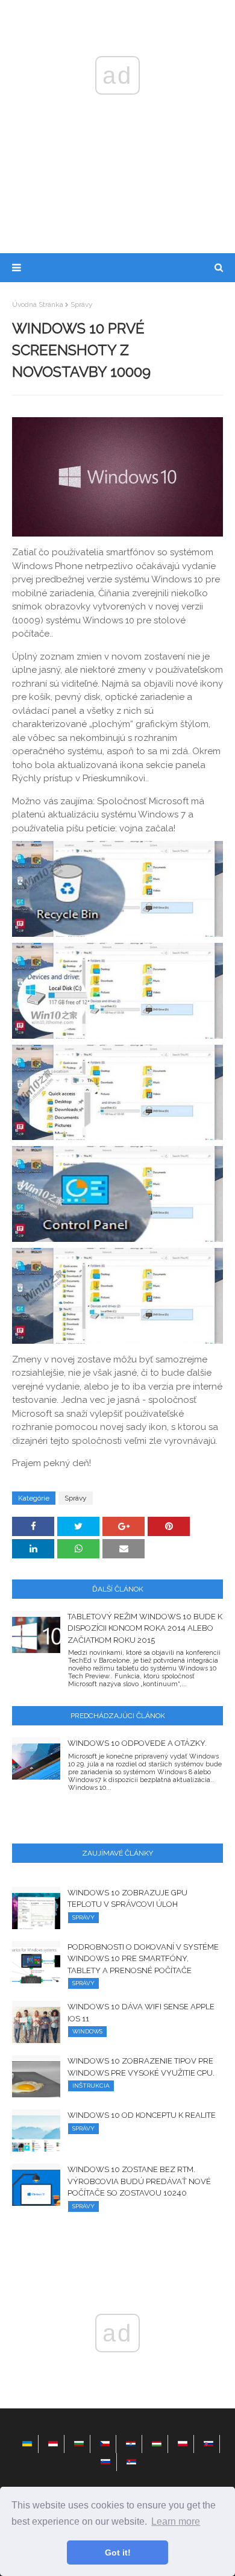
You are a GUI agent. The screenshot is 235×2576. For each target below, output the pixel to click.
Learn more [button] (176, 2521)
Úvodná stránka (38, 304)
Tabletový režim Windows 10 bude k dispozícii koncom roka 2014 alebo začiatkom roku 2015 (145, 1628)
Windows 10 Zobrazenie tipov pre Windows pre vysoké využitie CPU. (141, 2067)
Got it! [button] (118, 2552)
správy (82, 304)
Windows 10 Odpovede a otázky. (137, 1743)
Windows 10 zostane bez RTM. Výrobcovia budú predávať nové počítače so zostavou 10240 (139, 2181)
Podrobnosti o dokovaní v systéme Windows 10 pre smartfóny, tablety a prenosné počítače (143, 1959)
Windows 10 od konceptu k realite (142, 2115)
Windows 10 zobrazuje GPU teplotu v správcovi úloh (127, 1899)
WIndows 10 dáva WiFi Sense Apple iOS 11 (141, 2013)
